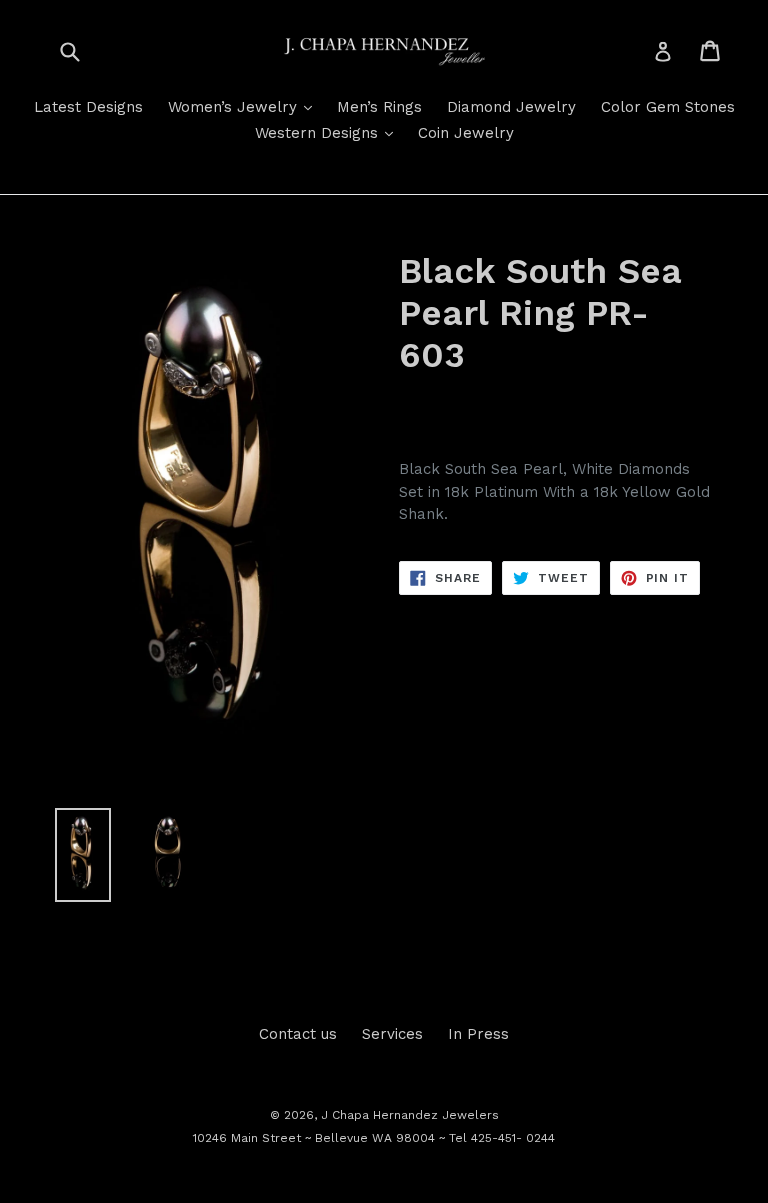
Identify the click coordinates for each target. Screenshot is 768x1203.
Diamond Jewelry (511, 107)
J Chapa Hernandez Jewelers (410, 1115)
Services (392, 1034)
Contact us (298, 1034)
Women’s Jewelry (245, 106)
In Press (478, 1034)
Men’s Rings (379, 107)
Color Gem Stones (668, 107)
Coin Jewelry (466, 133)
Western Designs (329, 132)
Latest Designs (88, 107)
